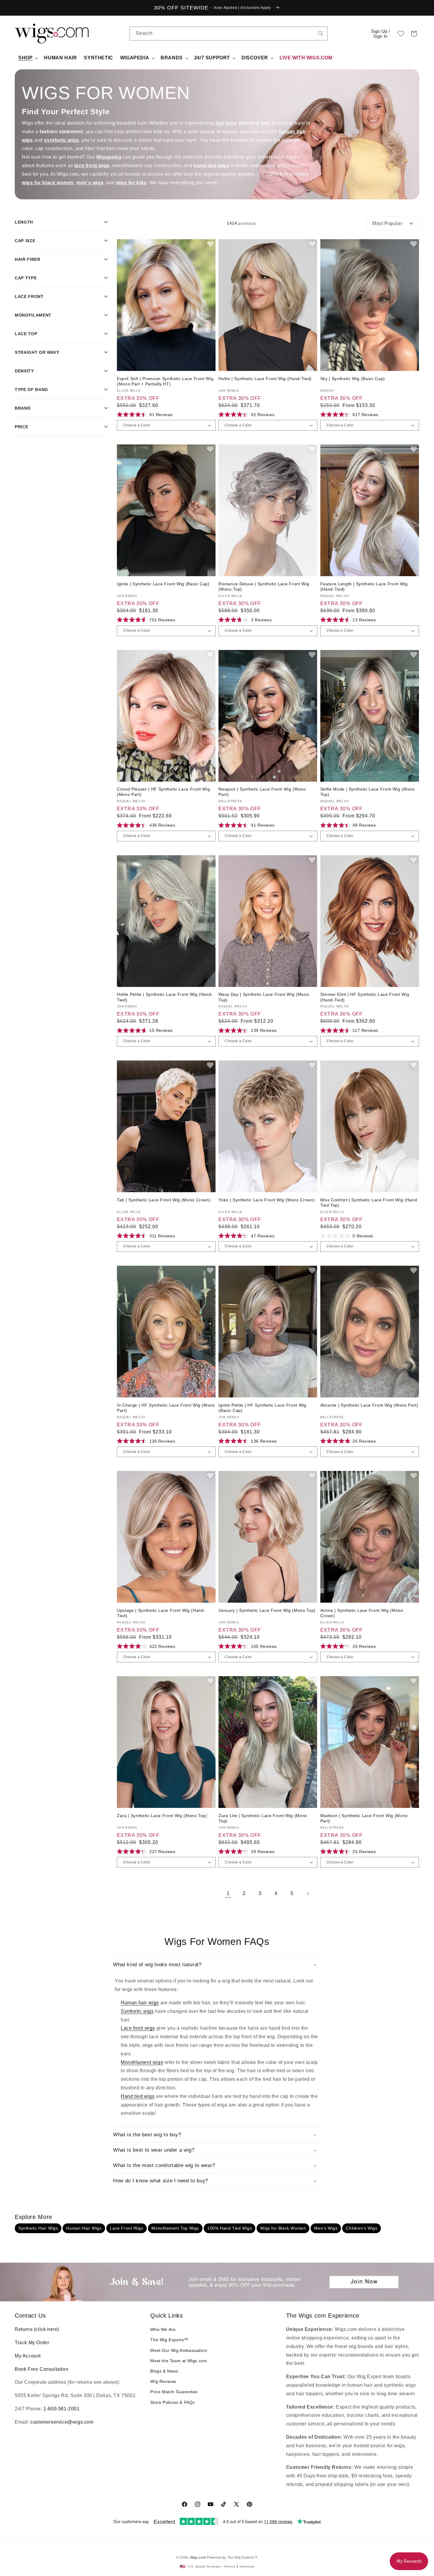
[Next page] (308, 1894)
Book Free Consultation (41, 2369)
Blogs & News (164, 2371)
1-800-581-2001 (61, 2409)
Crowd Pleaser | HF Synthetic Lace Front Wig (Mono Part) (163, 792)
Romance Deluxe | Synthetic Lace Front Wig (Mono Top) (264, 586)
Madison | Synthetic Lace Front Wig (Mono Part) (364, 1818)
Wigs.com (198, 2557)
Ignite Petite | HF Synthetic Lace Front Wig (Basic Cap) (262, 1408)
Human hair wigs (140, 2003)
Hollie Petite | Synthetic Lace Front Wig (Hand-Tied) (165, 997)
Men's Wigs (326, 2228)
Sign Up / (380, 34)
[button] (414, 34)
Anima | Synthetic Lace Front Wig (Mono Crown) (362, 1613)
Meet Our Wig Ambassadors (179, 2350)
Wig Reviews (163, 2381)
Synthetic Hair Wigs (38, 2228)
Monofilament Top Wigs (175, 2228)
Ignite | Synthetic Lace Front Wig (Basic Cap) (163, 584)
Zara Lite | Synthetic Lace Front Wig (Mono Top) (263, 1818)
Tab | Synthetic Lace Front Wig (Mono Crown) (164, 1200)
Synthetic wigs (137, 2011)
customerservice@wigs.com (62, 2422)
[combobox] (321, 33)
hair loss (226, 123)
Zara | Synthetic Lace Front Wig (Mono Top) (162, 1816)
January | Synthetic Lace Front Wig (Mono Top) (267, 1610)
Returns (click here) (37, 2329)
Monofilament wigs (142, 2062)
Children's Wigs (362, 2228)
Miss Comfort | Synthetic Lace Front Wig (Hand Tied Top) (369, 1203)
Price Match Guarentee (174, 2392)
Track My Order (32, 2343)
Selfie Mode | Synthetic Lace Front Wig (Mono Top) (368, 792)
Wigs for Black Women (283, 2228)
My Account (28, 2356)
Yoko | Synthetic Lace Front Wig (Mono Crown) (267, 1200)
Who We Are (163, 2329)
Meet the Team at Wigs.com (179, 2361)
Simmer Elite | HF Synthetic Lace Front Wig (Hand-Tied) (365, 997)
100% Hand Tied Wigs (230, 2228)
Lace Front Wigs (127, 2228)
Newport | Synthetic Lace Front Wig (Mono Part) (262, 792)
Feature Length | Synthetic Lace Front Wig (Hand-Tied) (364, 586)
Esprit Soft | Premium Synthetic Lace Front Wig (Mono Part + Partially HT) (165, 381)
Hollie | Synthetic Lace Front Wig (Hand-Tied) (265, 379)
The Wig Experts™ (169, 2340)
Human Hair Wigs (84, 2228)
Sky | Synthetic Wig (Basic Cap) (353, 379)
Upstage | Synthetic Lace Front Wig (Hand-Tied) (161, 1613)
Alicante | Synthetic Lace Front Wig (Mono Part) (369, 1405)
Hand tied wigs (138, 2096)
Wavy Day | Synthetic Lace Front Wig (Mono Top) (264, 997)
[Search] (321, 33)
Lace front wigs (138, 2028)
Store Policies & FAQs (173, 2402)
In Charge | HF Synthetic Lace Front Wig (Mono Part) (166, 1408)
